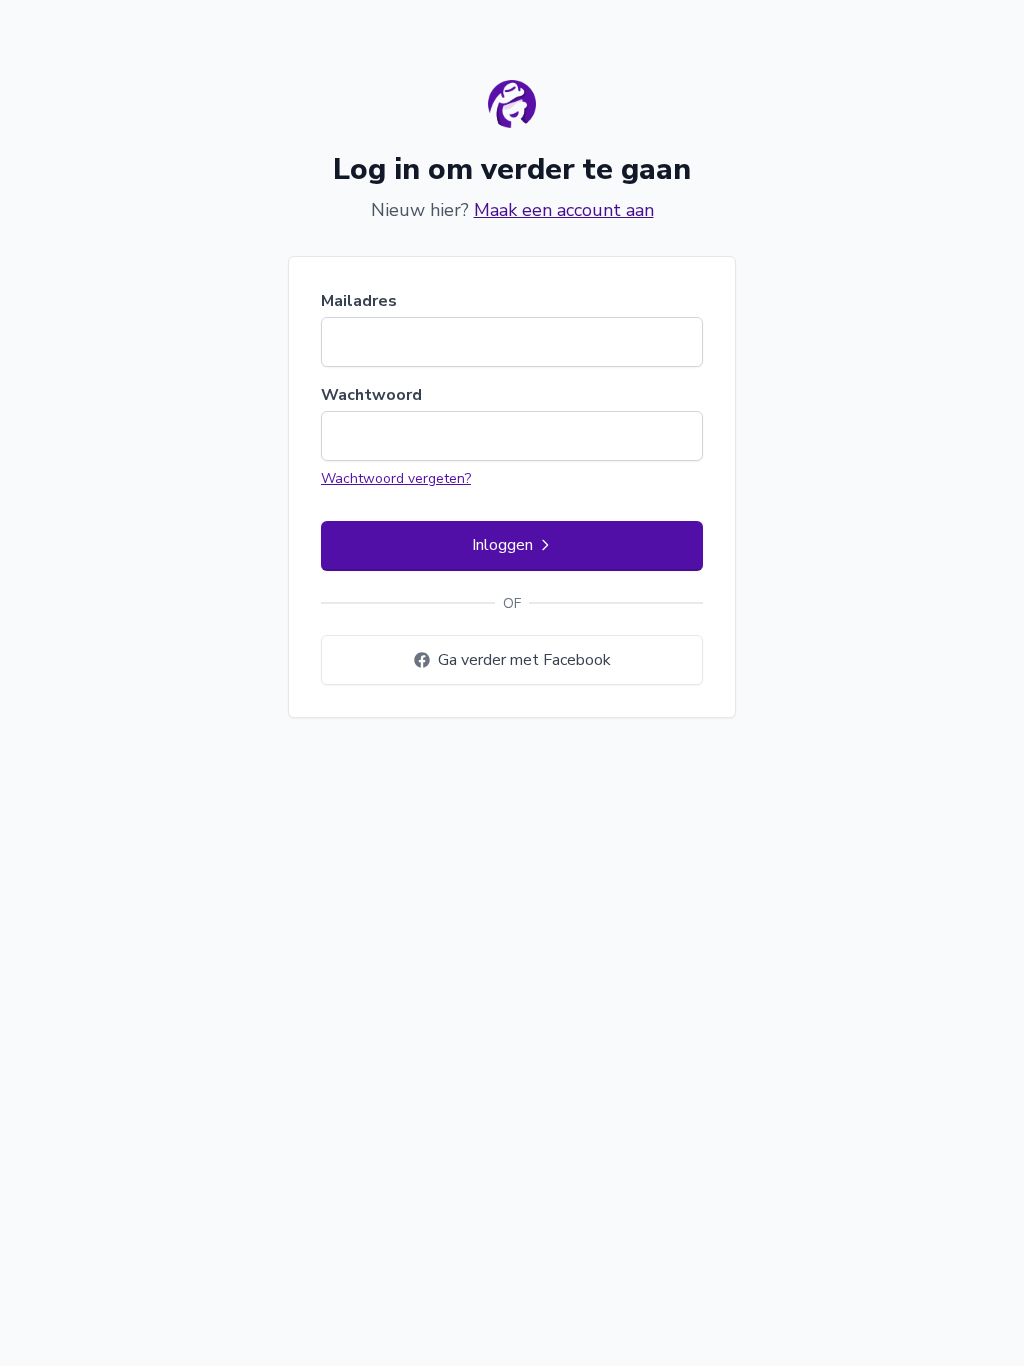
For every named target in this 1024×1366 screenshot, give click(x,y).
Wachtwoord (371, 395)
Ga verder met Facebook (524, 660)
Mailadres (359, 301)
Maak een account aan (564, 210)
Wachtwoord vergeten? (396, 478)
